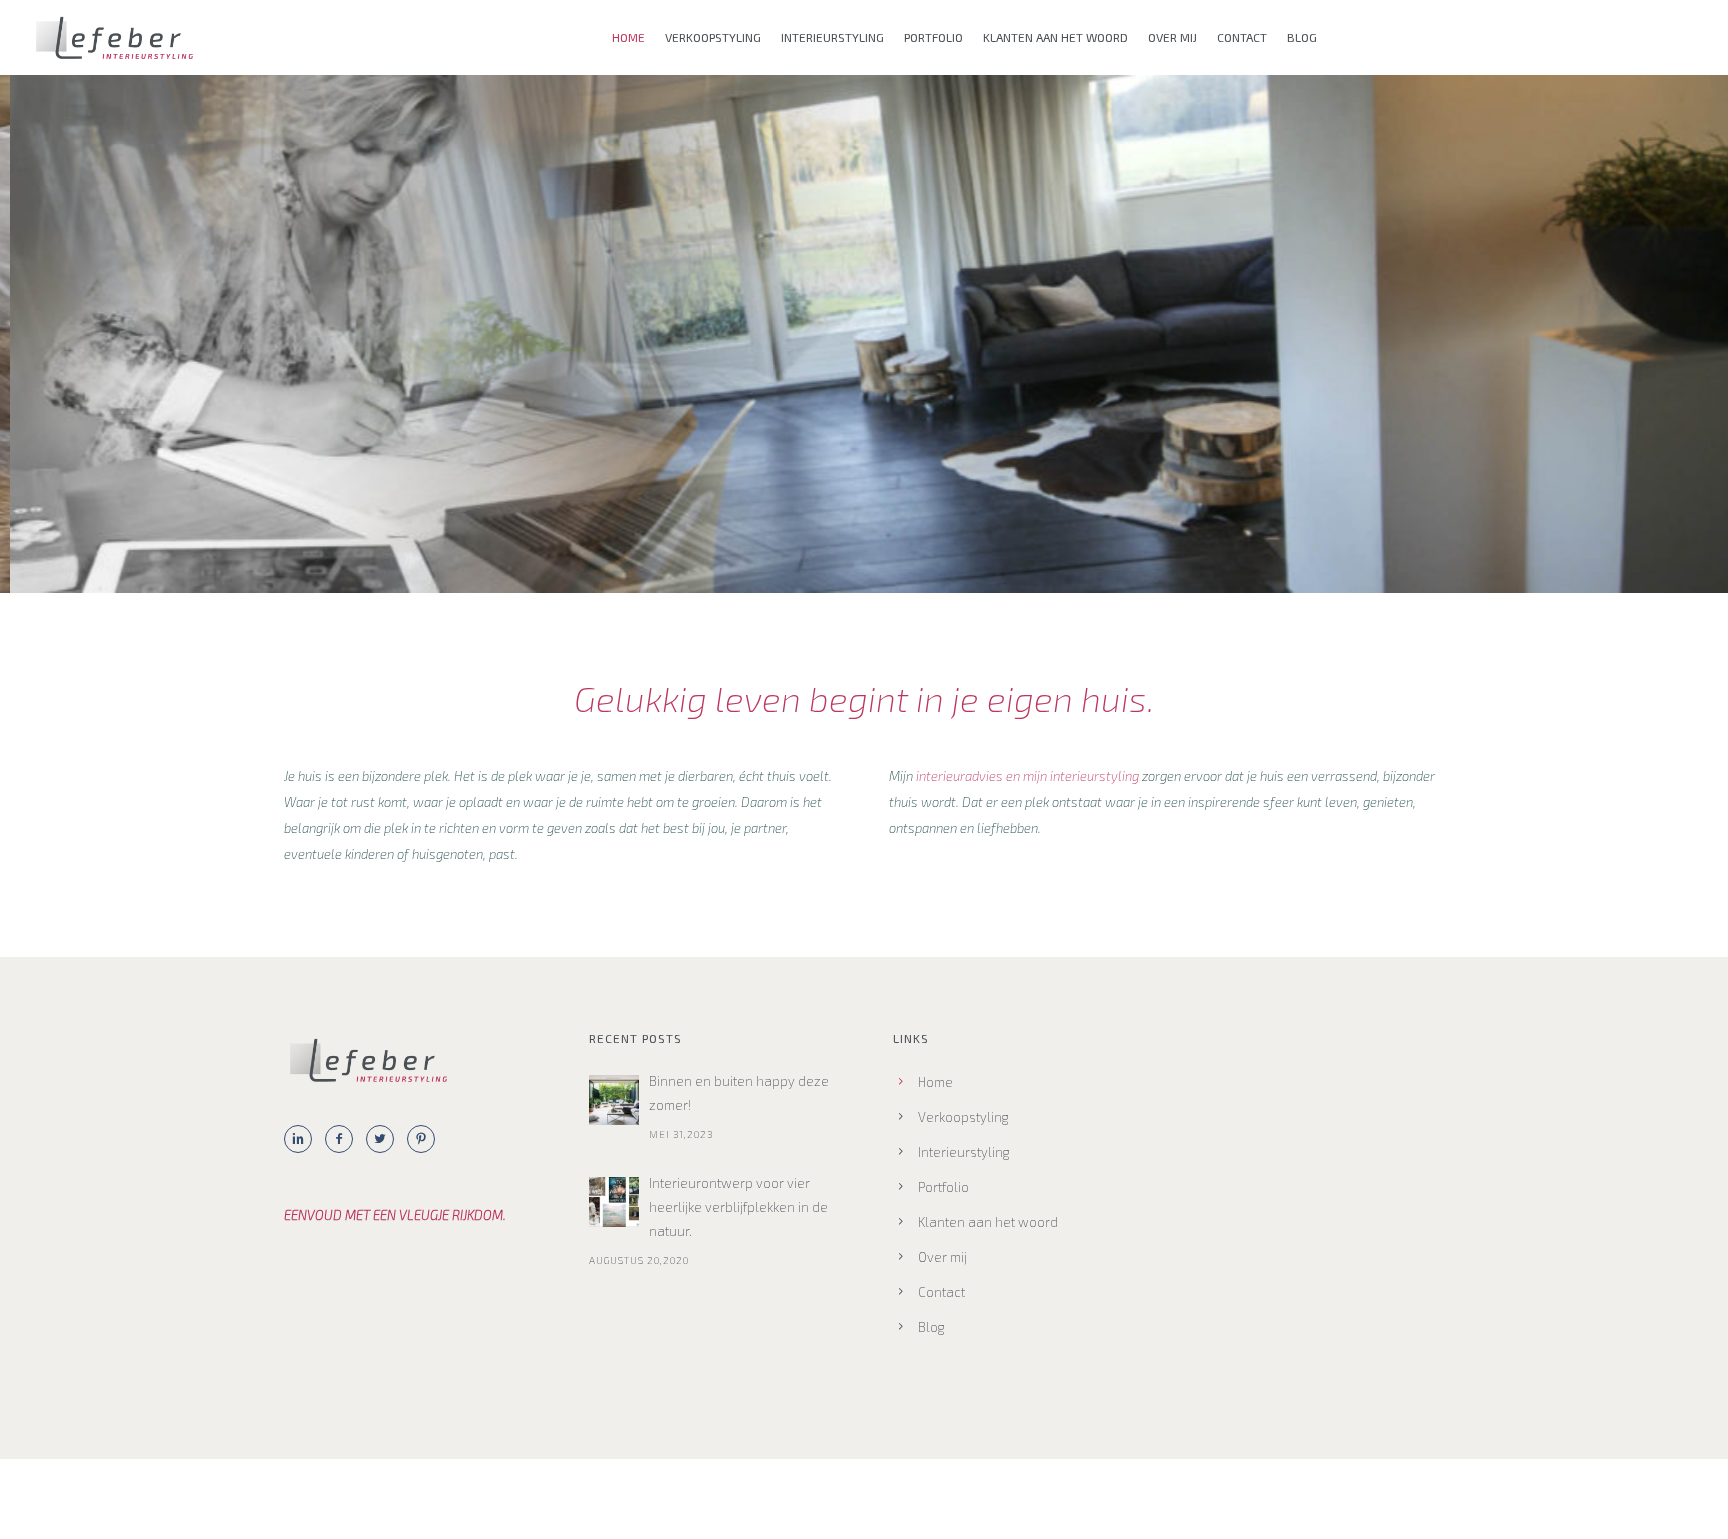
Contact (1242, 37)
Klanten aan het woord (1055, 37)
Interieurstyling (832, 37)
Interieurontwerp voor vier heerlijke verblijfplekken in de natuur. (738, 1207)
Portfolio (933, 37)
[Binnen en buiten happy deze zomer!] (614, 1100)
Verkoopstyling (713, 37)
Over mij (1172, 37)
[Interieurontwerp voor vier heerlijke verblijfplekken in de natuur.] (614, 1202)
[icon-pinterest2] (426, 1139)
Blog (1302, 37)
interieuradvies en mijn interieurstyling (1027, 776)
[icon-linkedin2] (303, 1139)
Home (628, 37)
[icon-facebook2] (344, 1139)
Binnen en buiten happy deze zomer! (739, 1093)
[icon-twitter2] (385, 1139)
